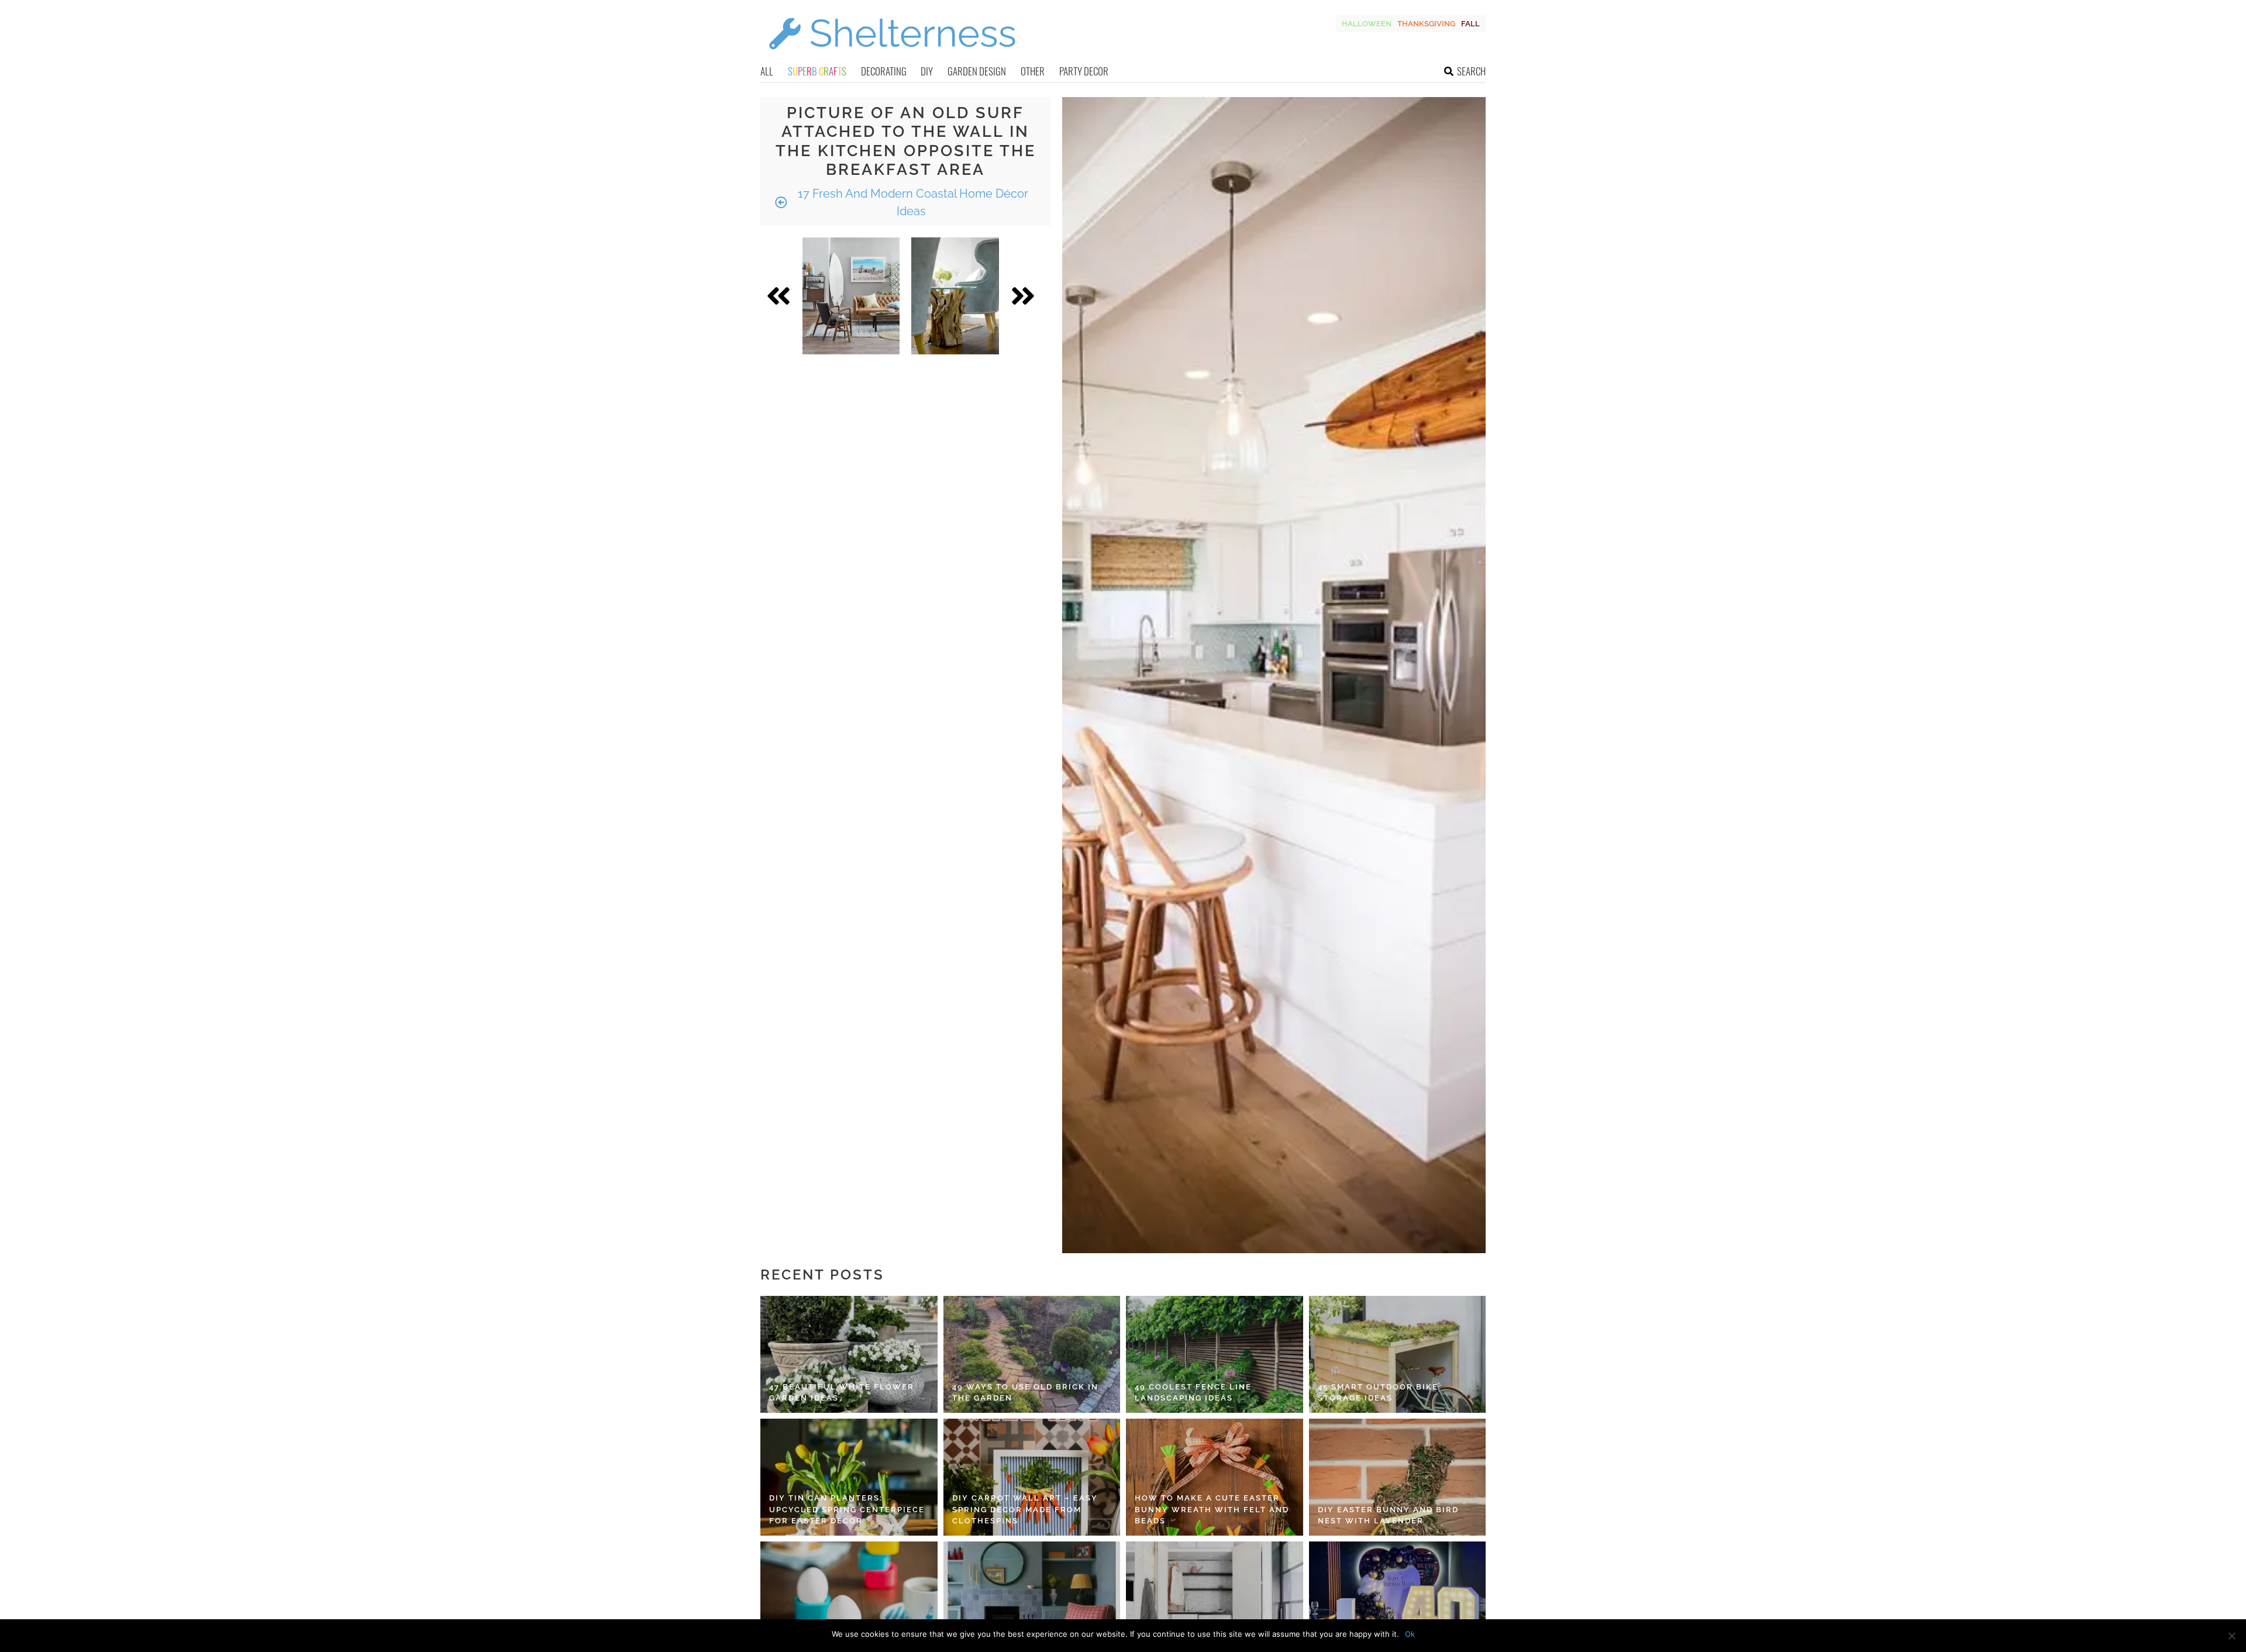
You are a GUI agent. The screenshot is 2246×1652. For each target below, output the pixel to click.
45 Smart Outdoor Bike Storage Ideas (1378, 1393)
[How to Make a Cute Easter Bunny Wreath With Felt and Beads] (1215, 1477)
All (767, 71)
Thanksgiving (1426, 24)
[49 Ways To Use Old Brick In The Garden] (1032, 1354)
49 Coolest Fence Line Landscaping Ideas (1193, 1393)
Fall (1470, 24)
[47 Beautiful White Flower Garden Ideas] (849, 1354)
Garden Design (977, 71)
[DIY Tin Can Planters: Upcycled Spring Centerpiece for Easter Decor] (849, 1477)
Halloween (1367, 24)
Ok (1410, 1634)
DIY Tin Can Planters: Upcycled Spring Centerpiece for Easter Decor (847, 1509)
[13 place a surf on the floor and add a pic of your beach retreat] (851, 296)
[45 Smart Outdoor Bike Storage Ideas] (1398, 1354)
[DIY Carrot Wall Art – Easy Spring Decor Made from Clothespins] (1032, 1477)
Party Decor (1084, 71)
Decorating (884, 71)
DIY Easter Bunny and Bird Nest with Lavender (1388, 1515)
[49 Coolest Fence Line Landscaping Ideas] (1215, 1354)
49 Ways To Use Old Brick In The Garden (1025, 1393)
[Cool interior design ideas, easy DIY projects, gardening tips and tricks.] (892, 56)
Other (1033, 71)
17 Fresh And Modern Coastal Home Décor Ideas (912, 202)
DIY (927, 71)
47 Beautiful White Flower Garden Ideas (842, 1393)
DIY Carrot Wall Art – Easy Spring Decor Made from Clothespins (1025, 1509)
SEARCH (1471, 71)
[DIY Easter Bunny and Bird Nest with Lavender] (1398, 1477)
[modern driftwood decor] (955, 296)
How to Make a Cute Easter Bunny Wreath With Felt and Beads (1212, 1509)
